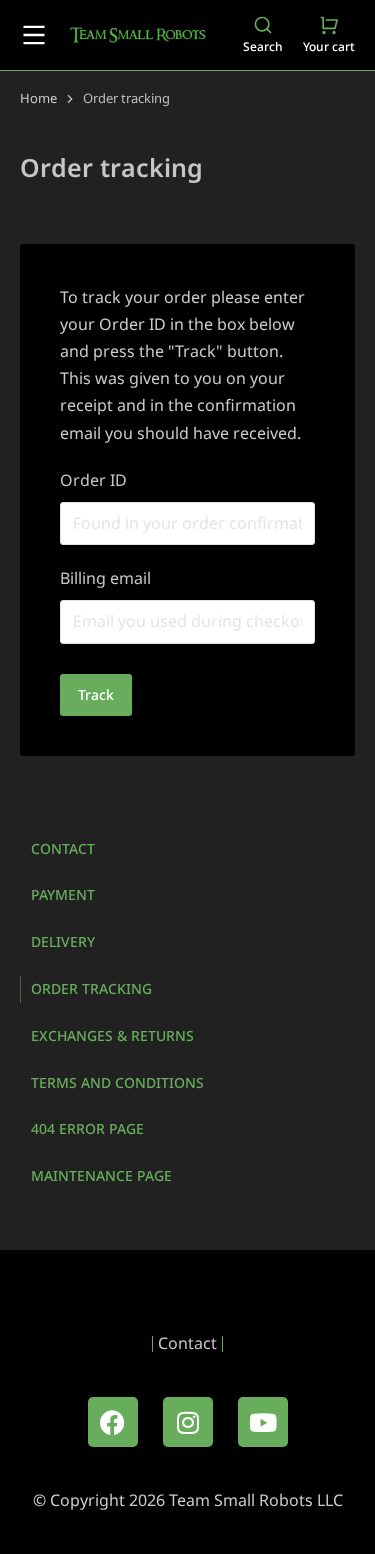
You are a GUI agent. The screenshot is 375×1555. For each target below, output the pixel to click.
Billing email (105, 578)
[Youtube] (263, 1422)
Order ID (93, 480)
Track (96, 694)
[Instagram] (188, 1422)
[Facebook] (113, 1422)
